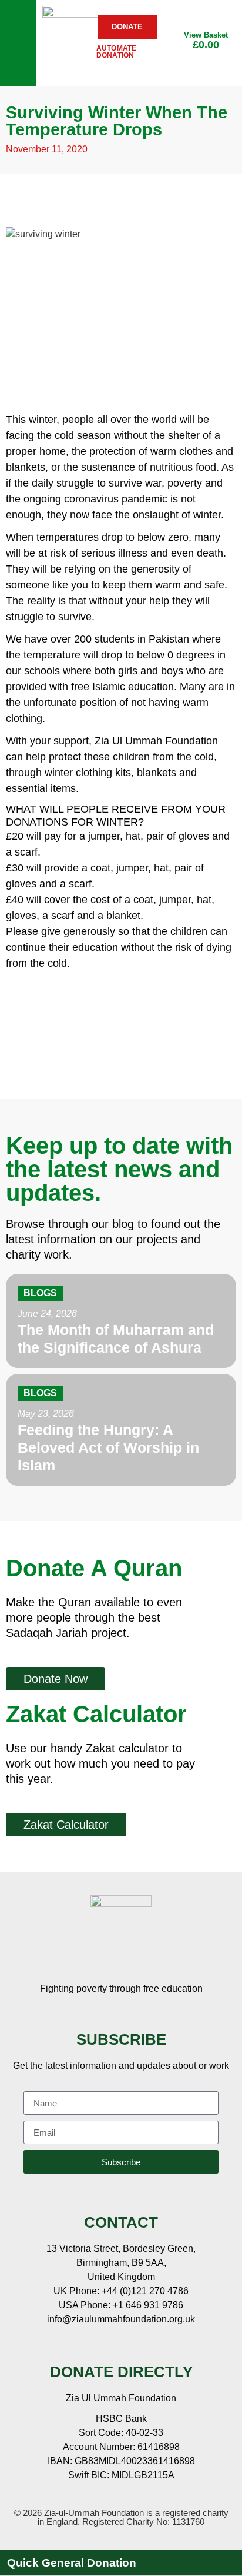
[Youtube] (121, 2345)
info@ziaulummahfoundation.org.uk (121, 2319)
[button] (121, 2563)
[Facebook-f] (65, 2345)
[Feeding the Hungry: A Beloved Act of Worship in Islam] (121, 1430)
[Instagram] (149, 2345)
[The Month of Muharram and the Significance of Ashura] (121, 1321)
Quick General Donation (72, 2563)
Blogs (40, 1293)
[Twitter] (93, 2345)
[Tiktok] (177, 2345)
